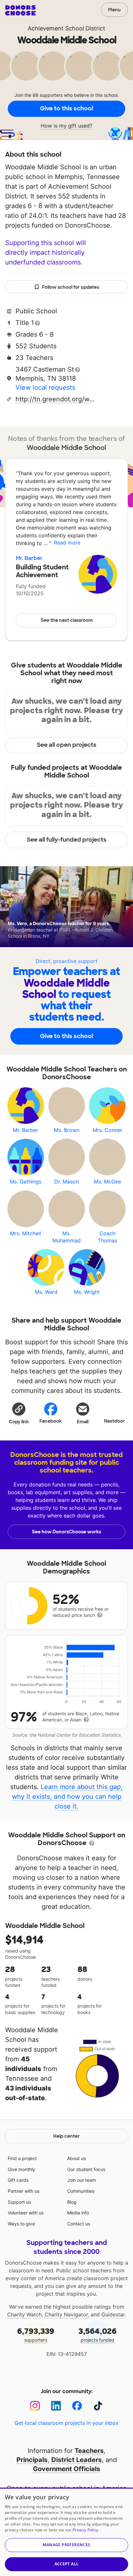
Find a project (22, 2158)
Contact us (79, 2224)
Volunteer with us (26, 2213)
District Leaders (77, 2460)
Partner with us (24, 2191)
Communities (81, 2191)
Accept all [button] (67, 2564)
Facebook (51, 1421)
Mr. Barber (29, 558)
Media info (78, 2213)
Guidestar (113, 2314)
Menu (114, 10)
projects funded (97, 2334)
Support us (19, 2202)
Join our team (82, 2180)
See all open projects (67, 745)
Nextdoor (114, 1421)
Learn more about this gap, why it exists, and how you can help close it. (67, 1797)
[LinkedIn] (56, 2406)
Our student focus (86, 2169)
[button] (19, 1413)
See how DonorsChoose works (66, 1532)
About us (77, 2158)
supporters (36, 2334)
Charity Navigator (66, 2314)
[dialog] (66, 2532)
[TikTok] (98, 2406)
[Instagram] (35, 2406)
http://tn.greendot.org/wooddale (56, 399)
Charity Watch (24, 2314)
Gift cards (18, 2180)
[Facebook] (77, 2406)
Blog (72, 2202)
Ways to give (21, 2224)
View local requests (45, 387)
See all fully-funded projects (67, 840)
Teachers (89, 2451)
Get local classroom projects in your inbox (66, 2423)
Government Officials (66, 2469)
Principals (32, 2460)
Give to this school (66, 108)
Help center (66, 2136)
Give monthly (21, 2169)
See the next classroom (67, 620)
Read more (67, 543)
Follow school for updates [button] (71, 287)
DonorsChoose (20, 10)
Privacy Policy (85, 2530)
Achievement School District (66, 28)
